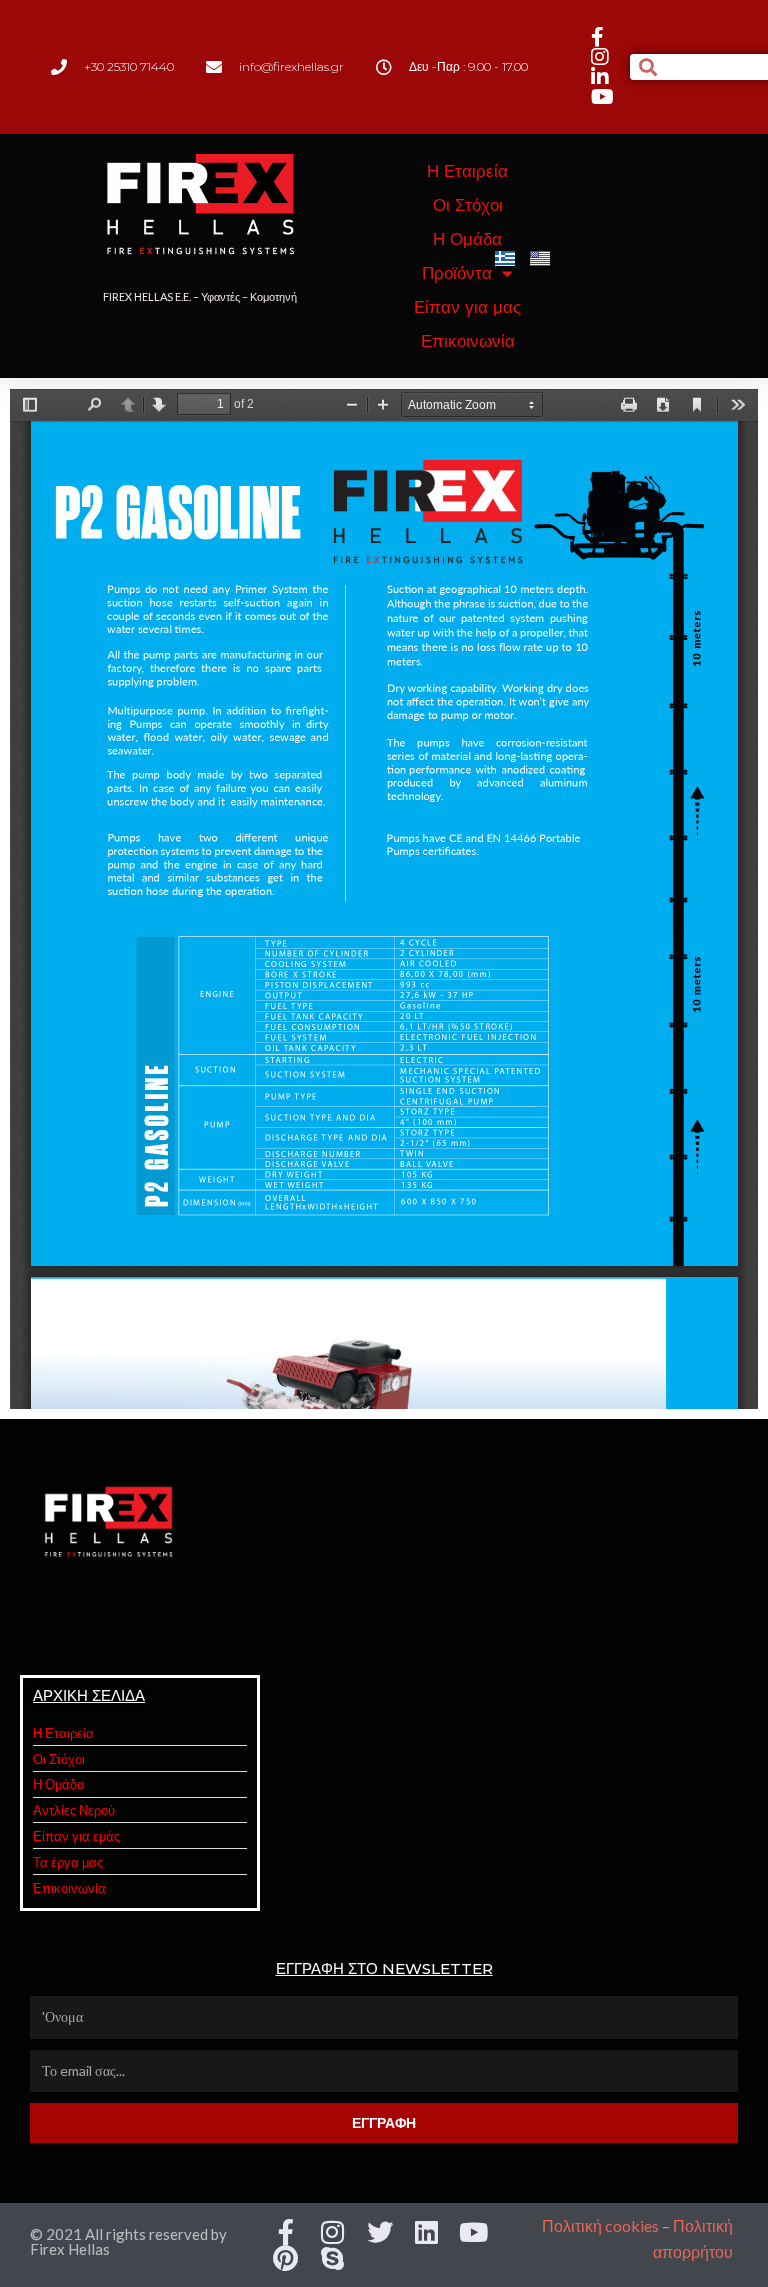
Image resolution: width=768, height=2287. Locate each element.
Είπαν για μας (467, 307)
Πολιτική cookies (600, 2225)
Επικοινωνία (468, 341)
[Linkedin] (427, 2232)
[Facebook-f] (286, 2232)
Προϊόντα (457, 273)
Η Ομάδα (467, 239)
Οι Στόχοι (468, 205)
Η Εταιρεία (467, 171)
